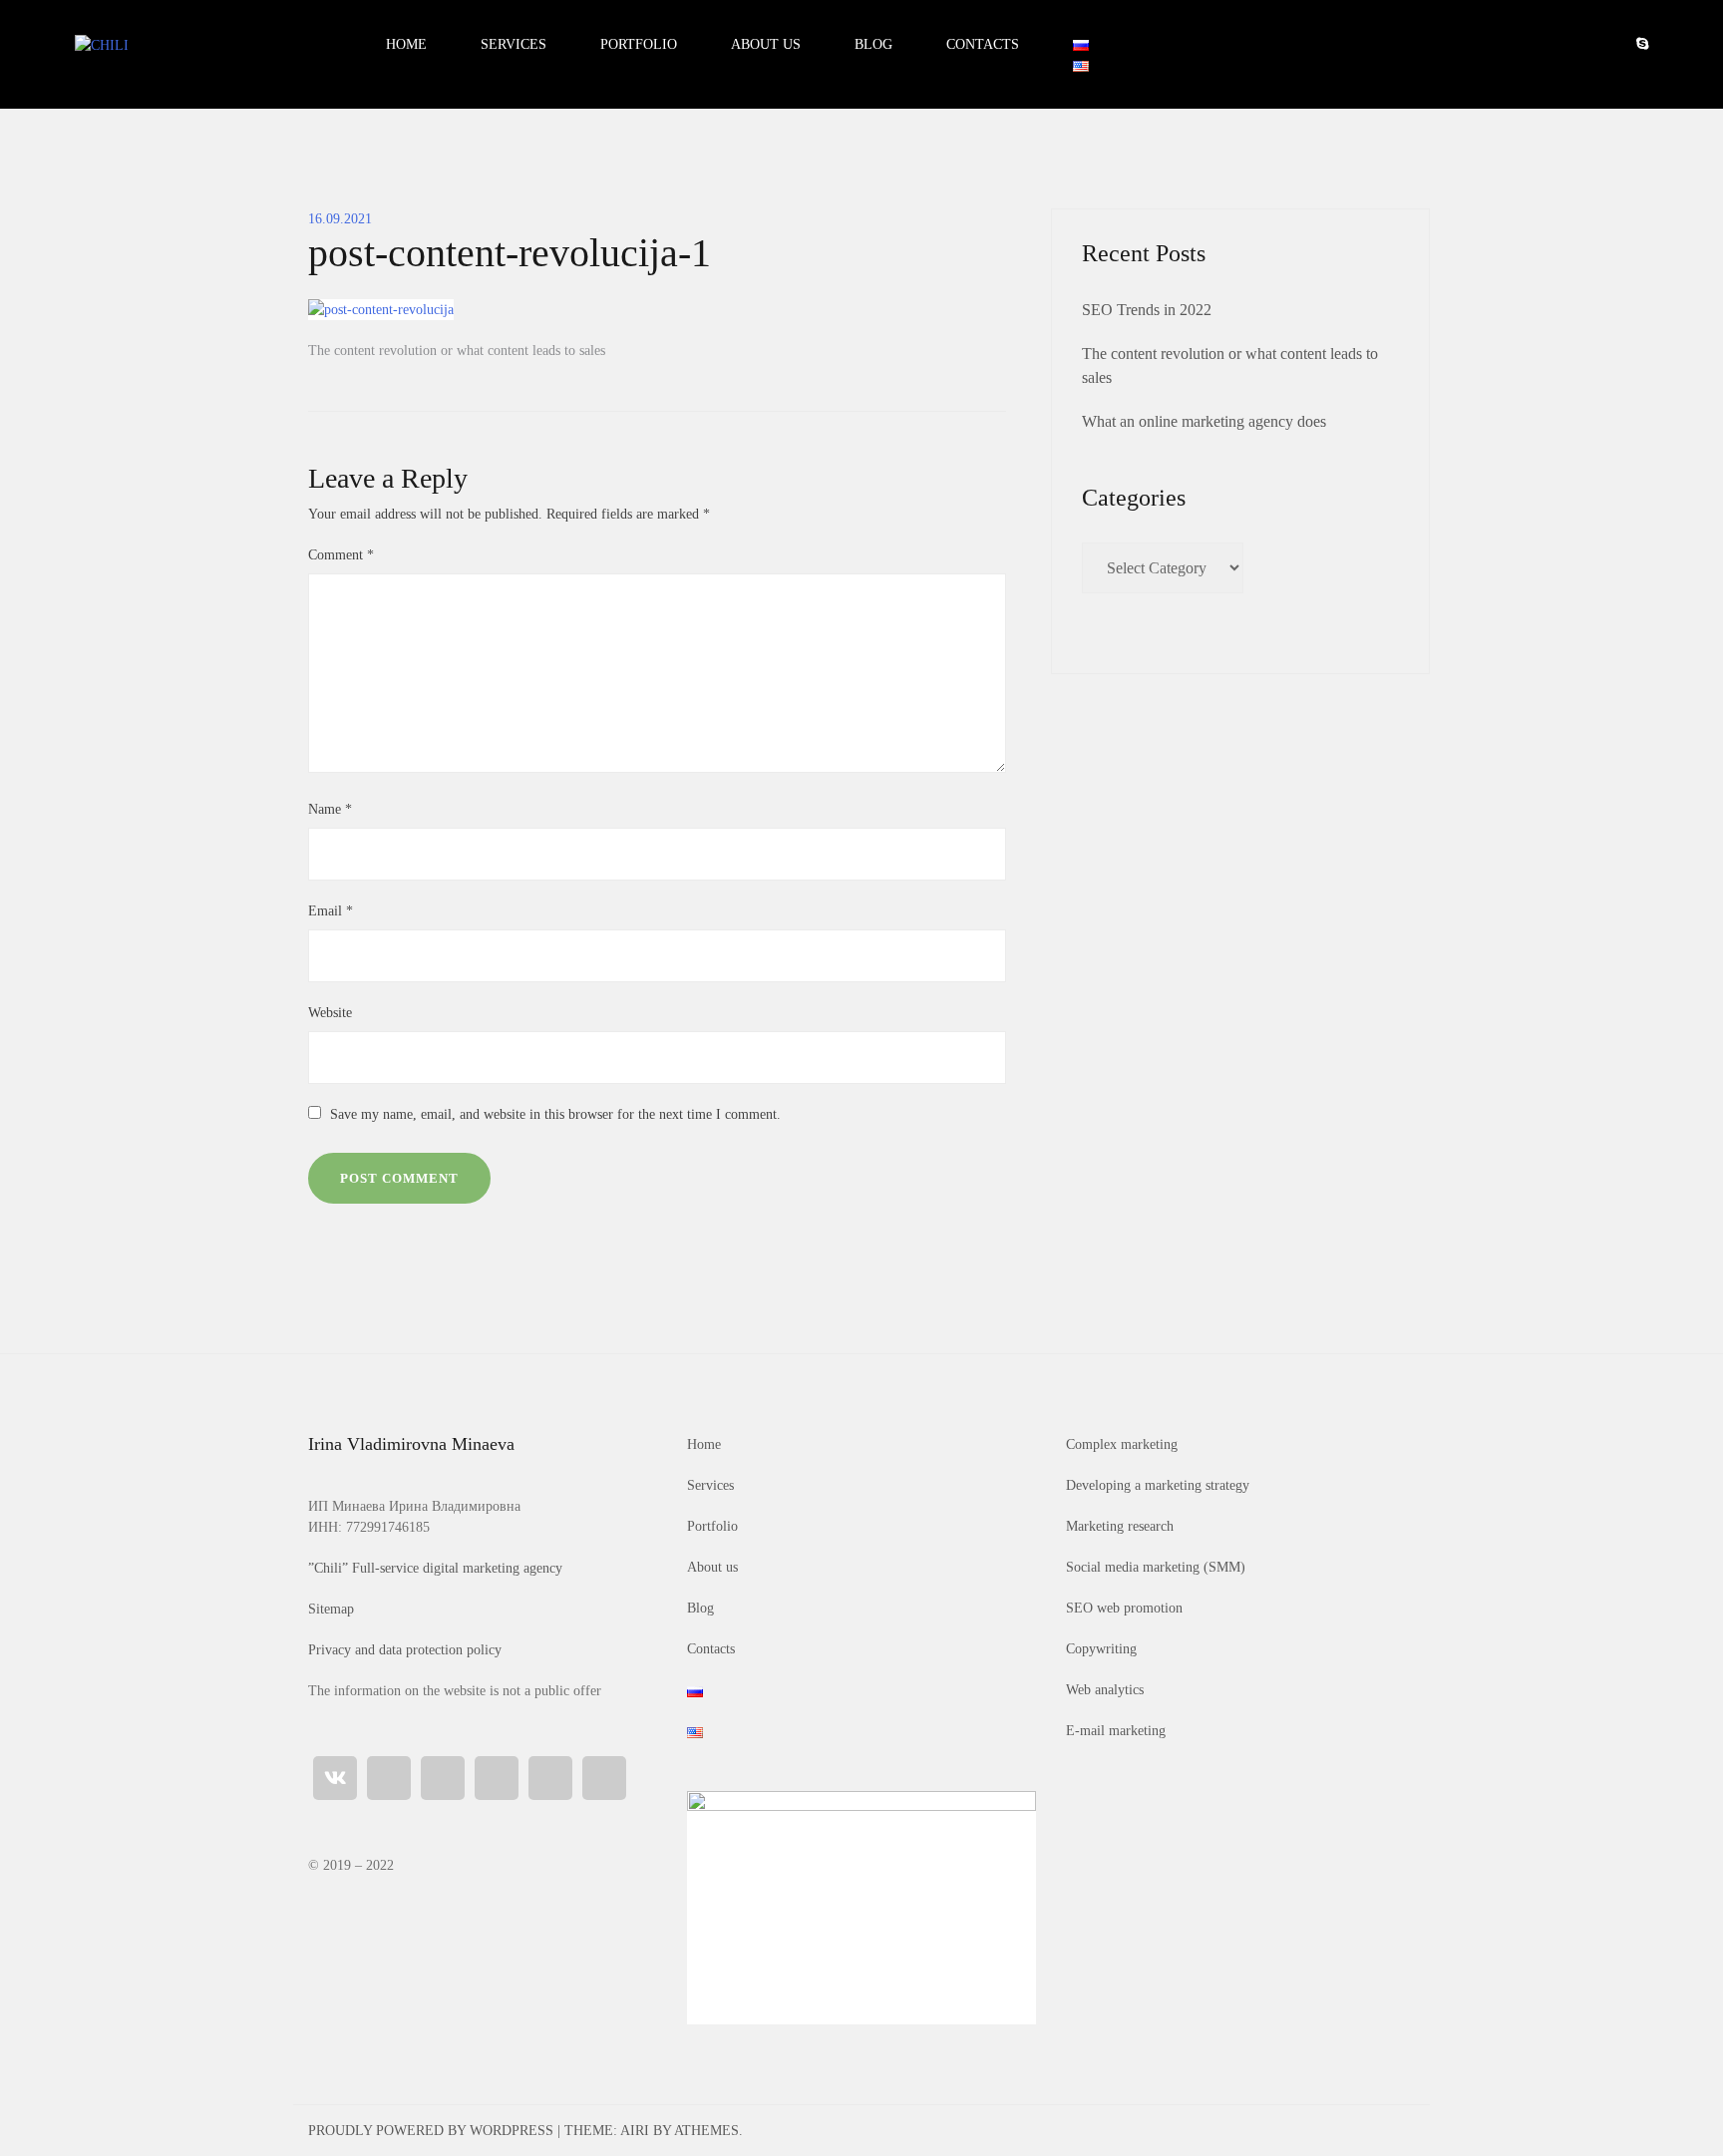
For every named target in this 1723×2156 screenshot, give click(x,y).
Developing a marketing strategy (1158, 1485)
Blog (700, 1608)
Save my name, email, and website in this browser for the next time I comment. (555, 1114)
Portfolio (712, 1526)
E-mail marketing (1116, 1731)
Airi (635, 2131)
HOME (406, 44)
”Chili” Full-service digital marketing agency (435, 1568)
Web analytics (1105, 1690)
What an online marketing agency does (1204, 421)
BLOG (873, 44)
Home (704, 1444)
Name (330, 809)
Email (331, 911)
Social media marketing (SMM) (1156, 1567)
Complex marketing (1122, 1444)
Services (710, 1485)
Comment (341, 555)
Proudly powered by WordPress (431, 2131)
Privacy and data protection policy (405, 1650)
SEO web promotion (1124, 1608)
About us (712, 1567)
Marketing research (1120, 1526)
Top (1656, 2109)
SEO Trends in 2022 (1147, 310)
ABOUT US (766, 44)
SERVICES (514, 44)
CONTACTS (983, 44)
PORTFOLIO (639, 44)
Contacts (711, 1649)
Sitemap (331, 1609)
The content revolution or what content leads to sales (457, 351)
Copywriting (1101, 1649)
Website (330, 1013)
